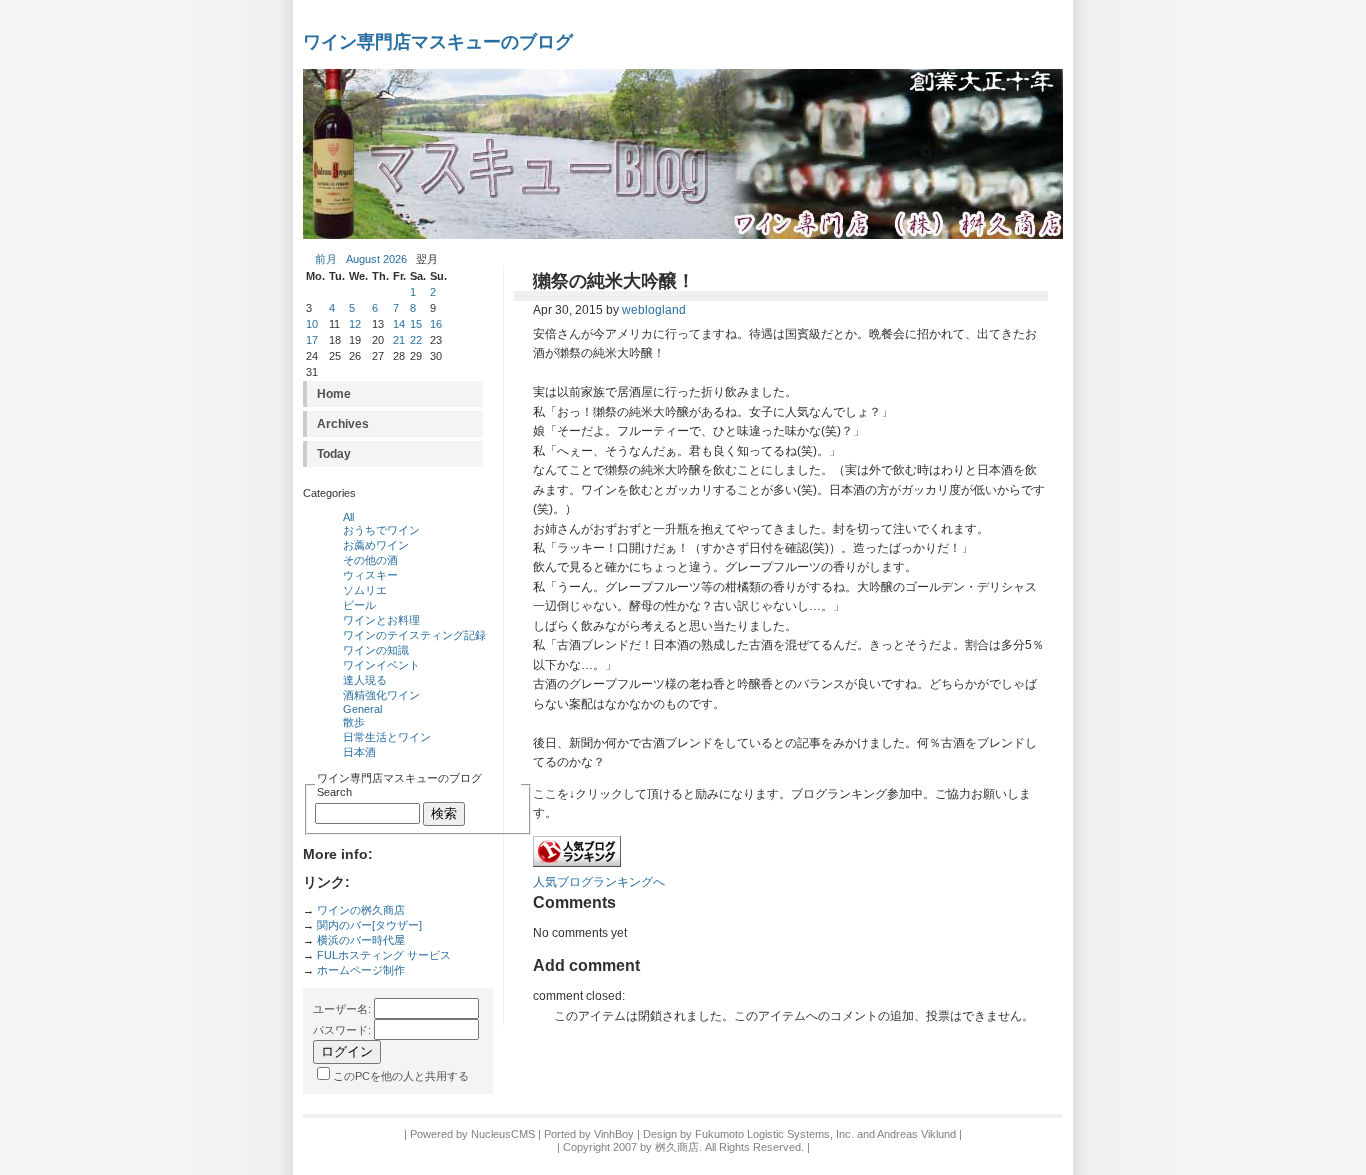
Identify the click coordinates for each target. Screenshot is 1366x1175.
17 (312, 340)
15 (416, 324)
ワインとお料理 (381, 620)
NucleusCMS (503, 1134)
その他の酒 (370, 560)
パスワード (340, 1030)
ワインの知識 (376, 650)
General (362, 709)
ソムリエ (365, 590)
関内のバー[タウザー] (369, 925)
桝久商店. (678, 1147)
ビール (359, 605)
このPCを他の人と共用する (401, 1076)
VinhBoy (614, 1134)
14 (399, 324)
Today (334, 454)
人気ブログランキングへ (599, 882)
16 (436, 324)
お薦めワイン (376, 545)
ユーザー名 (340, 1009)
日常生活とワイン (387, 737)
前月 (326, 259)
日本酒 (359, 752)
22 (416, 340)
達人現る (365, 680)
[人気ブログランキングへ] (577, 863)
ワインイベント (381, 665)
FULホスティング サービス (384, 955)
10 (312, 324)
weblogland (654, 310)
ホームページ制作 (361, 970)
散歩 (354, 722)
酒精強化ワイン (381, 695)
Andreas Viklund (916, 1134)
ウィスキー (370, 575)
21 (399, 340)
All (348, 517)
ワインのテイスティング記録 (414, 635)
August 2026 (376, 259)
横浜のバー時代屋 (361, 940)
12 (355, 324)
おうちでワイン (381, 530)
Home (334, 394)
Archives (343, 424)
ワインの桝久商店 (361, 910)
